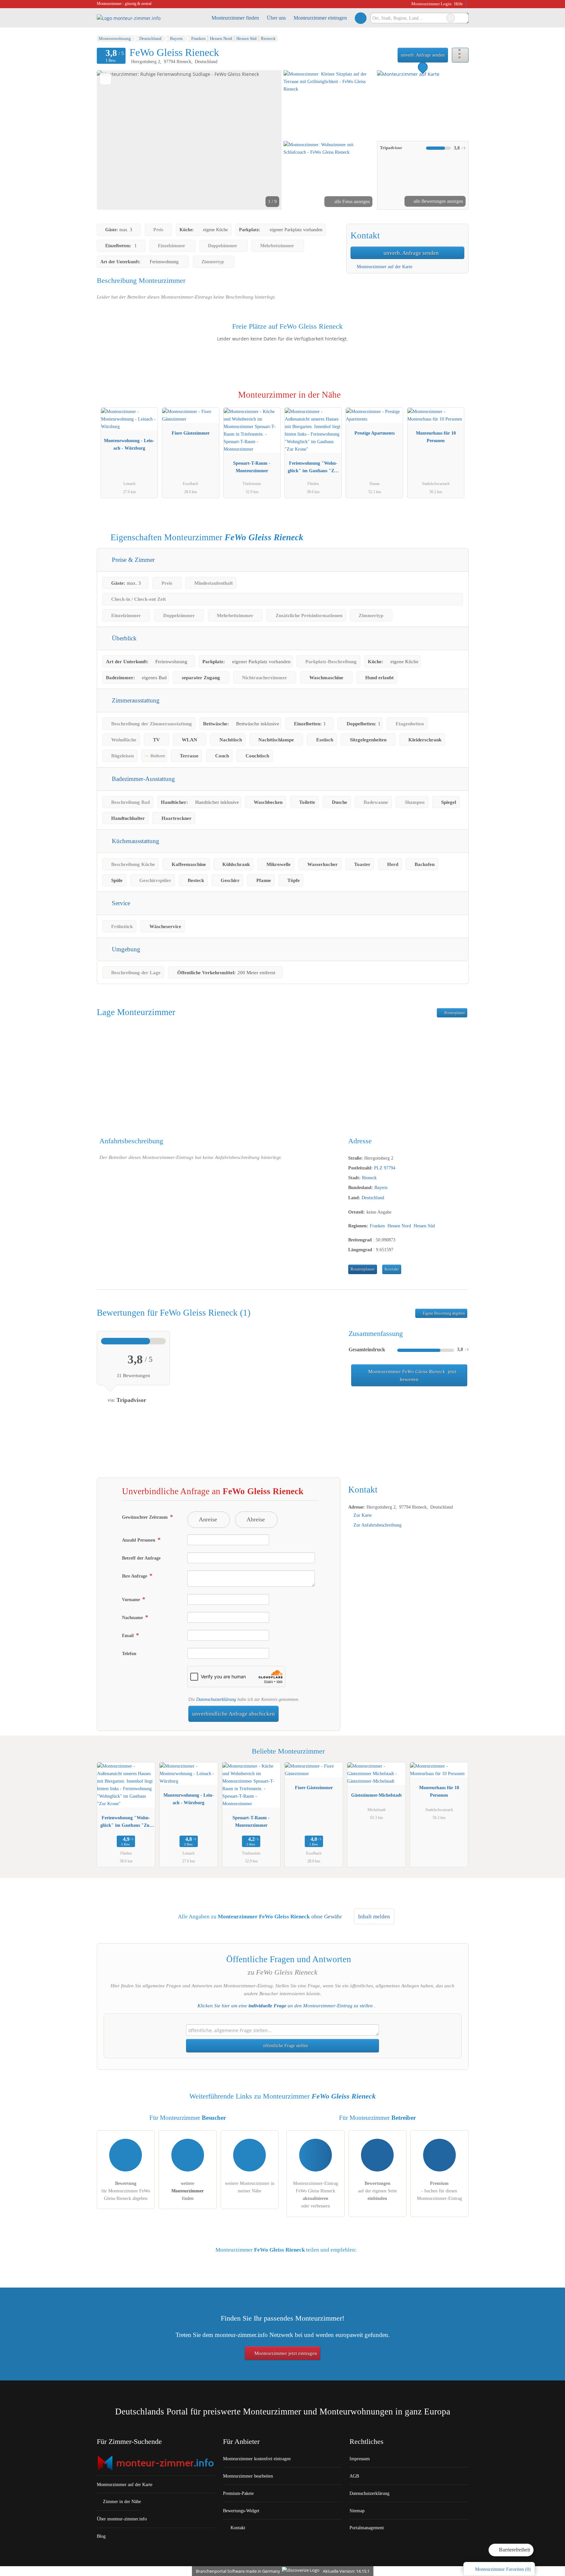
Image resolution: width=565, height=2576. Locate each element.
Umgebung (125, 949)
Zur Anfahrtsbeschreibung (377, 1525)
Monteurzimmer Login (431, 4)
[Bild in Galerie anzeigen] (329, 105)
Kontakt (392, 1269)
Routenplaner (454, 1013)
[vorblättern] (265, 140)
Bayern (381, 1187)
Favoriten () (503, 2569)
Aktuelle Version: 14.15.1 (346, 2571)
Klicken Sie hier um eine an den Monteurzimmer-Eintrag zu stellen (285, 2006)
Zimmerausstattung (135, 700)
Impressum (360, 2459)
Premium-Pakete (238, 2493)
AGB (354, 2476)
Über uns (276, 18)
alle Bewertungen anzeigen (438, 201)
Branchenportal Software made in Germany (237, 2571)
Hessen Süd (424, 1226)
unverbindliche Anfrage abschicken (234, 1714)
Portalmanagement (367, 2528)
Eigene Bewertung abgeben (443, 1313)
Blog (101, 2536)
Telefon (129, 1653)
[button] (189, 140)
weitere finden (188, 2191)
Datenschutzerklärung (216, 1699)
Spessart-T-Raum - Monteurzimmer (252, 467)
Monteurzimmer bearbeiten (248, 2476)
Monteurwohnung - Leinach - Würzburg (129, 444)
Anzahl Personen (139, 1540)
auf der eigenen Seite (377, 2191)
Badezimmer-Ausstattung (143, 779)
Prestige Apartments (375, 433)
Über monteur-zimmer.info (122, 2519)
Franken (377, 1226)
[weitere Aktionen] (460, 55)
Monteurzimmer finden (235, 18)
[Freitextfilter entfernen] (451, 18)
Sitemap (357, 2511)
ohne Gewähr (327, 1917)
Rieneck (369, 1178)
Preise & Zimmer (132, 560)
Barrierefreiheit (514, 2550)
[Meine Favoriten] (360, 18)
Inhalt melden (374, 1917)
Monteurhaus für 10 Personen (436, 437)
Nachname (133, 1617)
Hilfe (459, 4)
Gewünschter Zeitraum (146, 1517)
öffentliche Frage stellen (285, 2046)
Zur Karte (363, 1515)
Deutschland (373, 1198)
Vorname (132, 1599)
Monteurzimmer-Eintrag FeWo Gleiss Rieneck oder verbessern (316, 2195)
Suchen (463, 18)
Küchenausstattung (135, 841)
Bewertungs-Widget (241, 2511)
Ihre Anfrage (135, 1576)
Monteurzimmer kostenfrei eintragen (257, 2459)
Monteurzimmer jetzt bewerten (412, 1375)
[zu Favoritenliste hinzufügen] (105, 79)
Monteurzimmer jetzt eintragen (285, 2353)
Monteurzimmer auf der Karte (384, 267)
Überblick (123, 638)
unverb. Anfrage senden (423, 55)
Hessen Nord (399, 1226)
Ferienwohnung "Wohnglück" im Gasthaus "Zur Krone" (313, 468)
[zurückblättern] (113, 140)
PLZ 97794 (385, 1168)
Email (128, 1635)
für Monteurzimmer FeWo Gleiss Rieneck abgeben (126, 2191)
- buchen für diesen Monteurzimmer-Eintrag (439, 2191)
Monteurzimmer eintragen (320, 18)
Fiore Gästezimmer (191, 433)
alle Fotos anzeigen (351, 201)
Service (120, 903)
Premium (455, 401)
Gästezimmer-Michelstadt (377, 1795)
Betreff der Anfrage (141, 1558)
